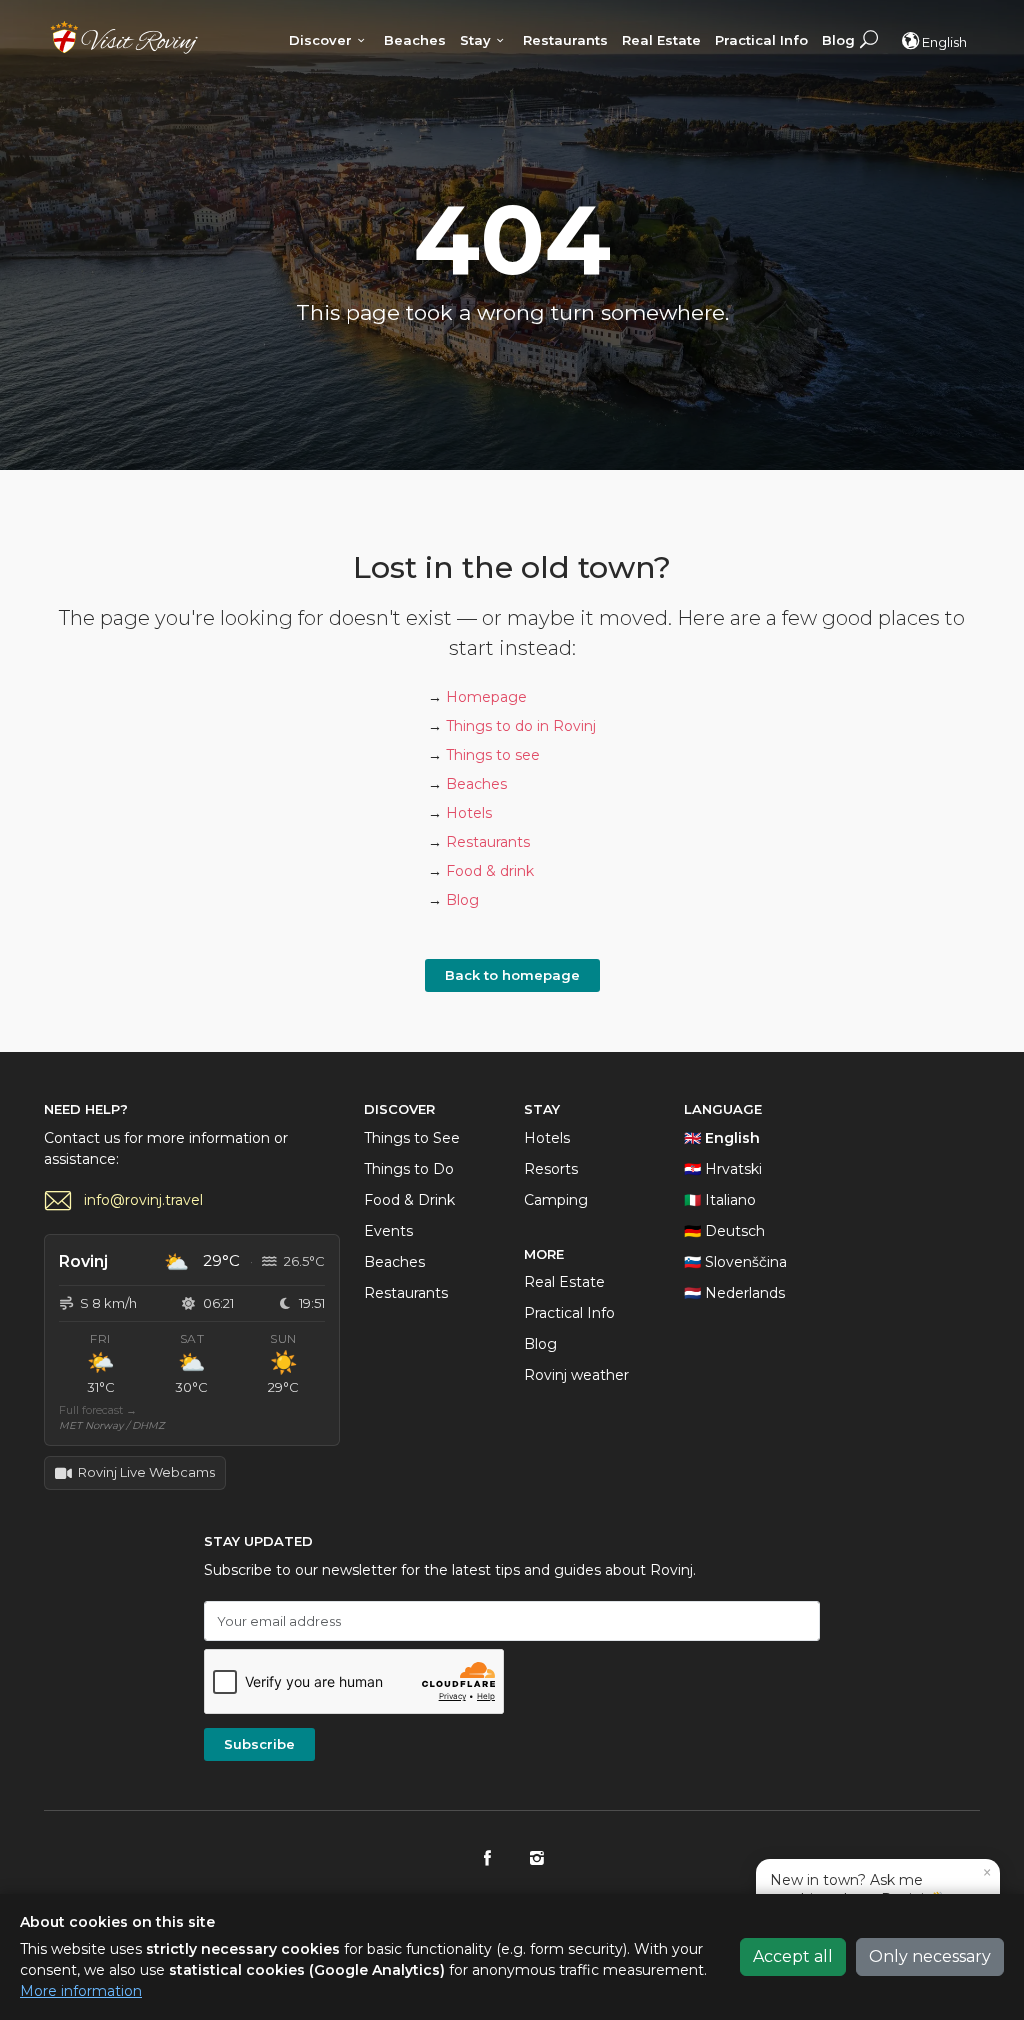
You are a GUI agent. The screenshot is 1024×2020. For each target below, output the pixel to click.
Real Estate (661, 40)
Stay (475, 40)
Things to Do (409, 1169)
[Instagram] (536, 1858)
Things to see (493, 755)
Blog (838, 40)
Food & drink (490, 871)
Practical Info (761, 40)
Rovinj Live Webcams (146, 1472)
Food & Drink (409, 1200)
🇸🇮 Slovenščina (735, 1262)
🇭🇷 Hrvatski (723, 1169)
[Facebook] (487, 1858)
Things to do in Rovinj (521, 726)
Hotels (469, 813)
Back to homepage (512, 975)
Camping (556, 1200)
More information (81, 1991)
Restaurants (565, 40)
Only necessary (930, 1956)
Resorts (551, 1169)
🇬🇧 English (722, 1138)
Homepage (486, 697)
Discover (320, 40)
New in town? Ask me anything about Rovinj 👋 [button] (881, 1885)
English (944, 42)
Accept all (793, 1956)
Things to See (412, 1138)
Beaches (415, 40)
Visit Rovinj (124, 37)
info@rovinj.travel (143, 1200)
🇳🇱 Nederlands (734, 1293)
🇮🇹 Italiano (720, 1200)
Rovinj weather (576, 1375)
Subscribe (259, 1744)
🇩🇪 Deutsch (724, 1231)
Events (388, 1231)
